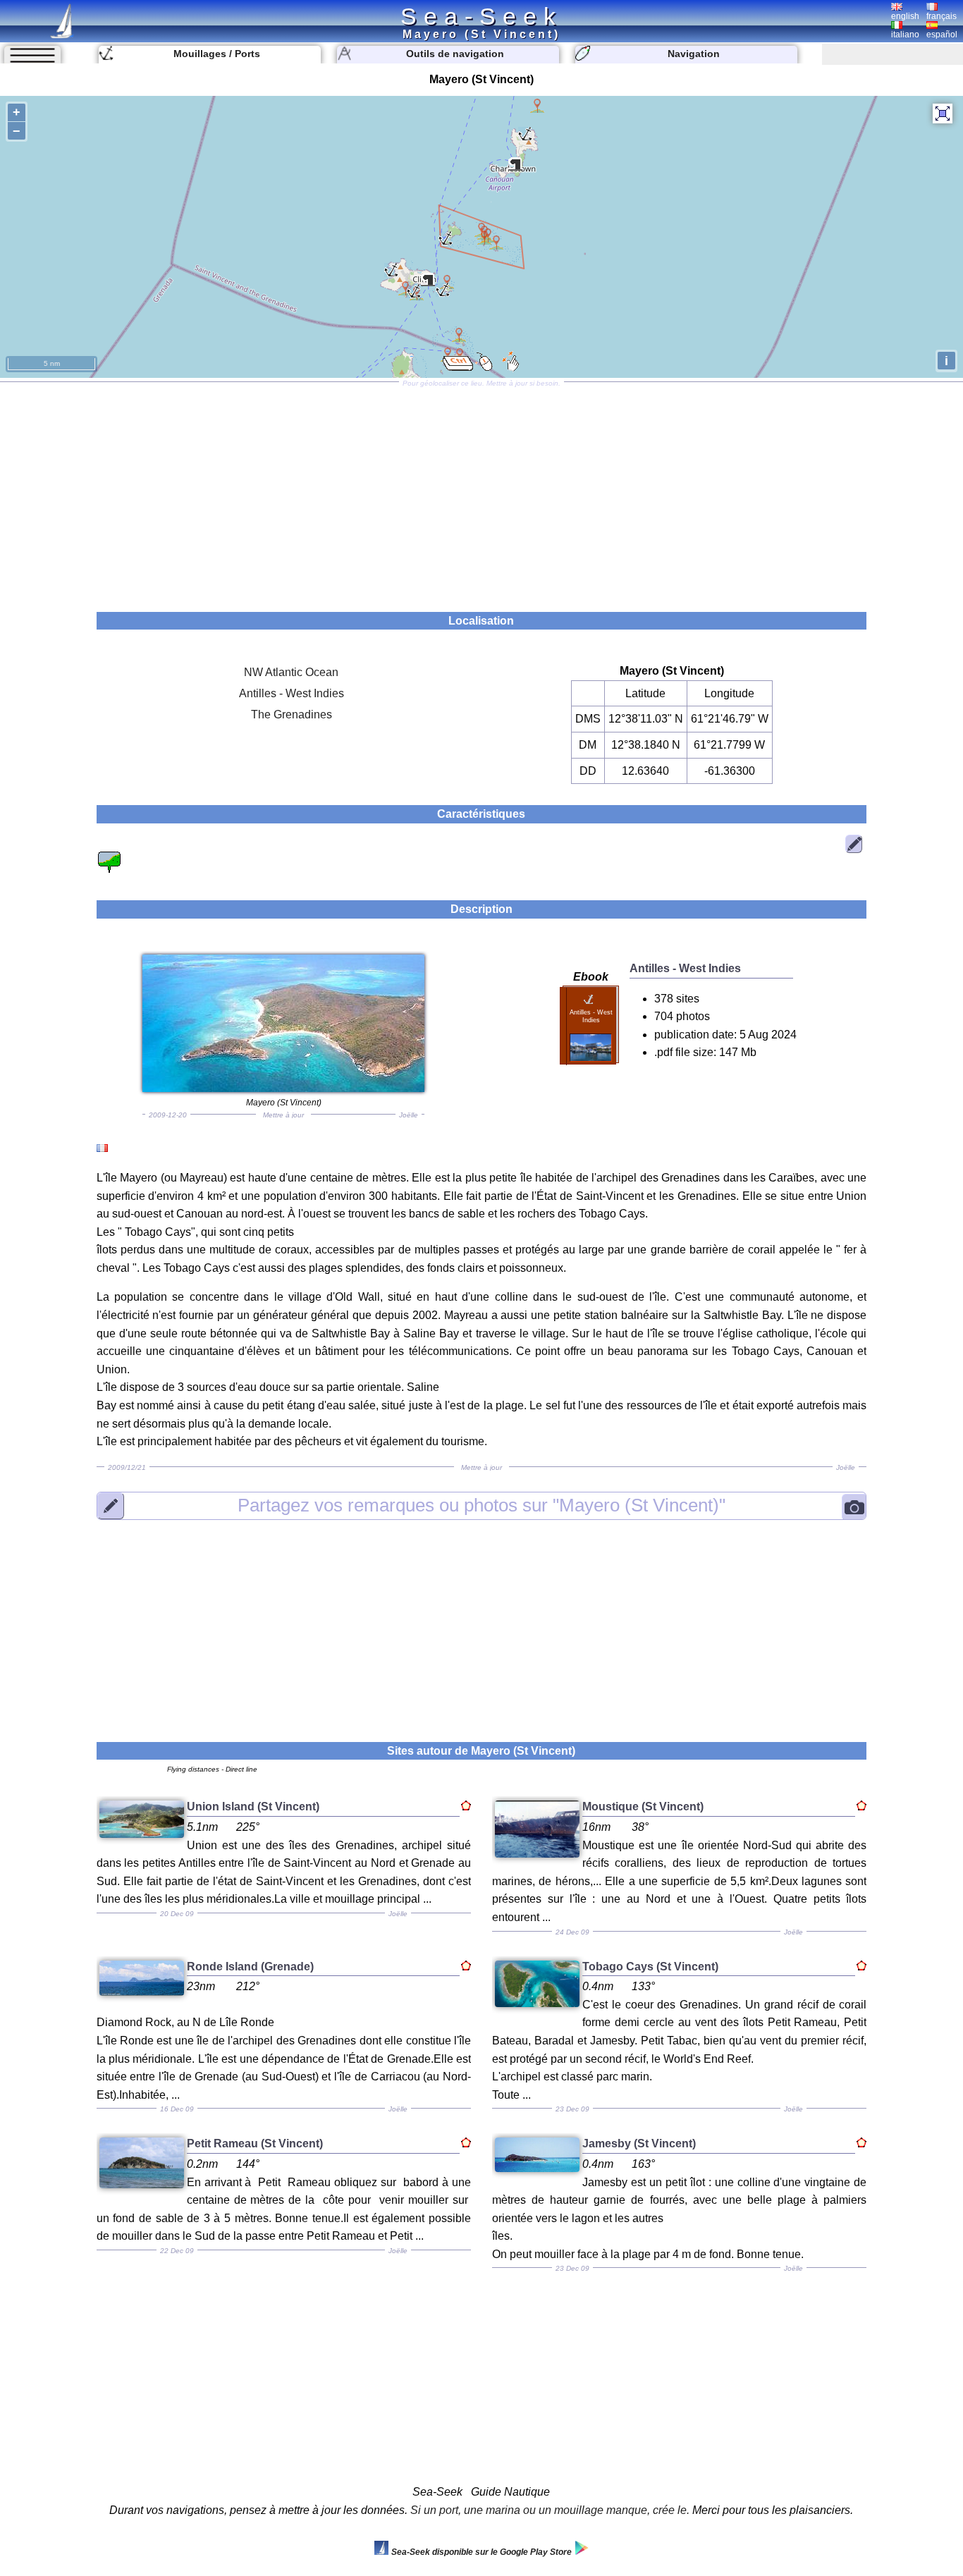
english (905, 16)
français (941, 16)
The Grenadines (292, 714)
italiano (905, 35)
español (942, 35)
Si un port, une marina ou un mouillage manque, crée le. (550, 2510)
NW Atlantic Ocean (291, 672)
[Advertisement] (481, 492)
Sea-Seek (481, 16)
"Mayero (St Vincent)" (481, 1505)
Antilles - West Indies (292, 693)
